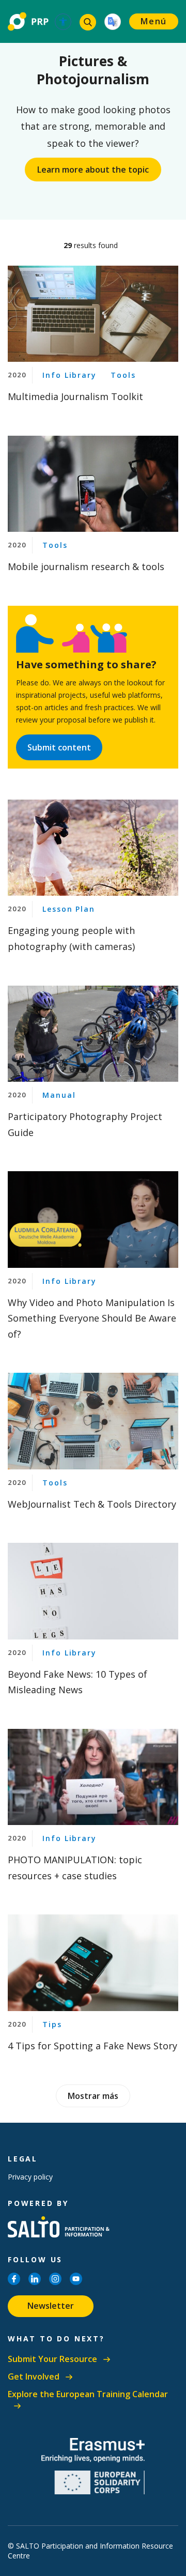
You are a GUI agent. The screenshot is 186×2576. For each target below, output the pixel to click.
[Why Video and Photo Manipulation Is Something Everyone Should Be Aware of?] (93, 1219)
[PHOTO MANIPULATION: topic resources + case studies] (93, 1777)
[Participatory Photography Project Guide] (93, 1034)
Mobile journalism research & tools (86, 566)
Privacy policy (30, 2177)
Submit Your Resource (52, 2359)
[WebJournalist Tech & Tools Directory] (93, 1421)
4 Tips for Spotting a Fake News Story (92, 2046)
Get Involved (34, 2377)
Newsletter (51, 2306)
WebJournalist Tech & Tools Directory (92, 1504)
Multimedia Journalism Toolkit (75, 396)
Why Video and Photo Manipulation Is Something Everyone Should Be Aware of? (92, 1318)
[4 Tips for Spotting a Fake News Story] (93, 1962)
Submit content (59, 747)
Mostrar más (93, 2096)
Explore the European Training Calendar (88, 2394)
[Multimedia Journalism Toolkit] (93, 314)
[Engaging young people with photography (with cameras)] (93, 848)
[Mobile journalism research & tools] (93, 484)
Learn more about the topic (93, 170)
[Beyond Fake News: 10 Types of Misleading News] (93, 1591)
